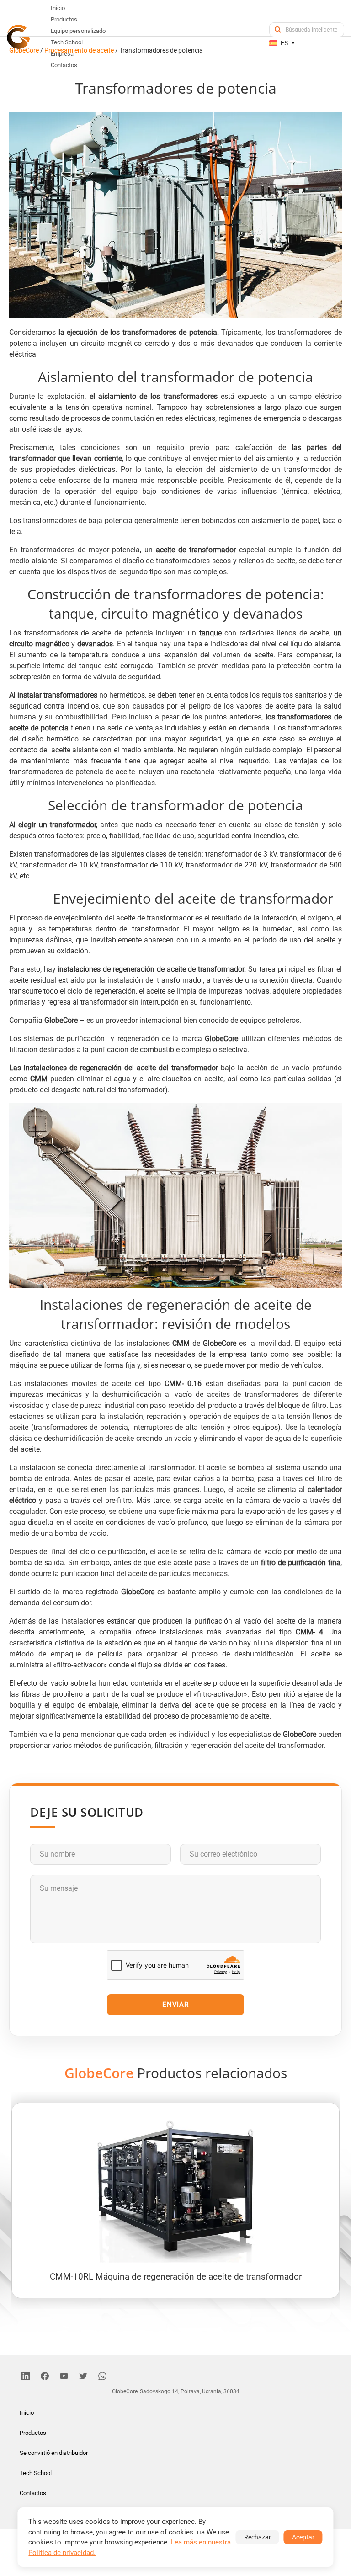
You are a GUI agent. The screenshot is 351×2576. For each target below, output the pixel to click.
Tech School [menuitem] (67, 42)
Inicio (27, 2413)
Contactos (33, 2493)
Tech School (36, 2473)
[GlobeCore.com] (18, 37)
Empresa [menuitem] (62, 54)
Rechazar (258, 2537)
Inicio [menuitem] (58, 8)
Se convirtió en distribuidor (54, 2453)
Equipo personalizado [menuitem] (78, 31)
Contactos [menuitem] (64, 65)
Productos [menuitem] (64, 19)
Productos (33, 2433)
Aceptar (303, 2537)
